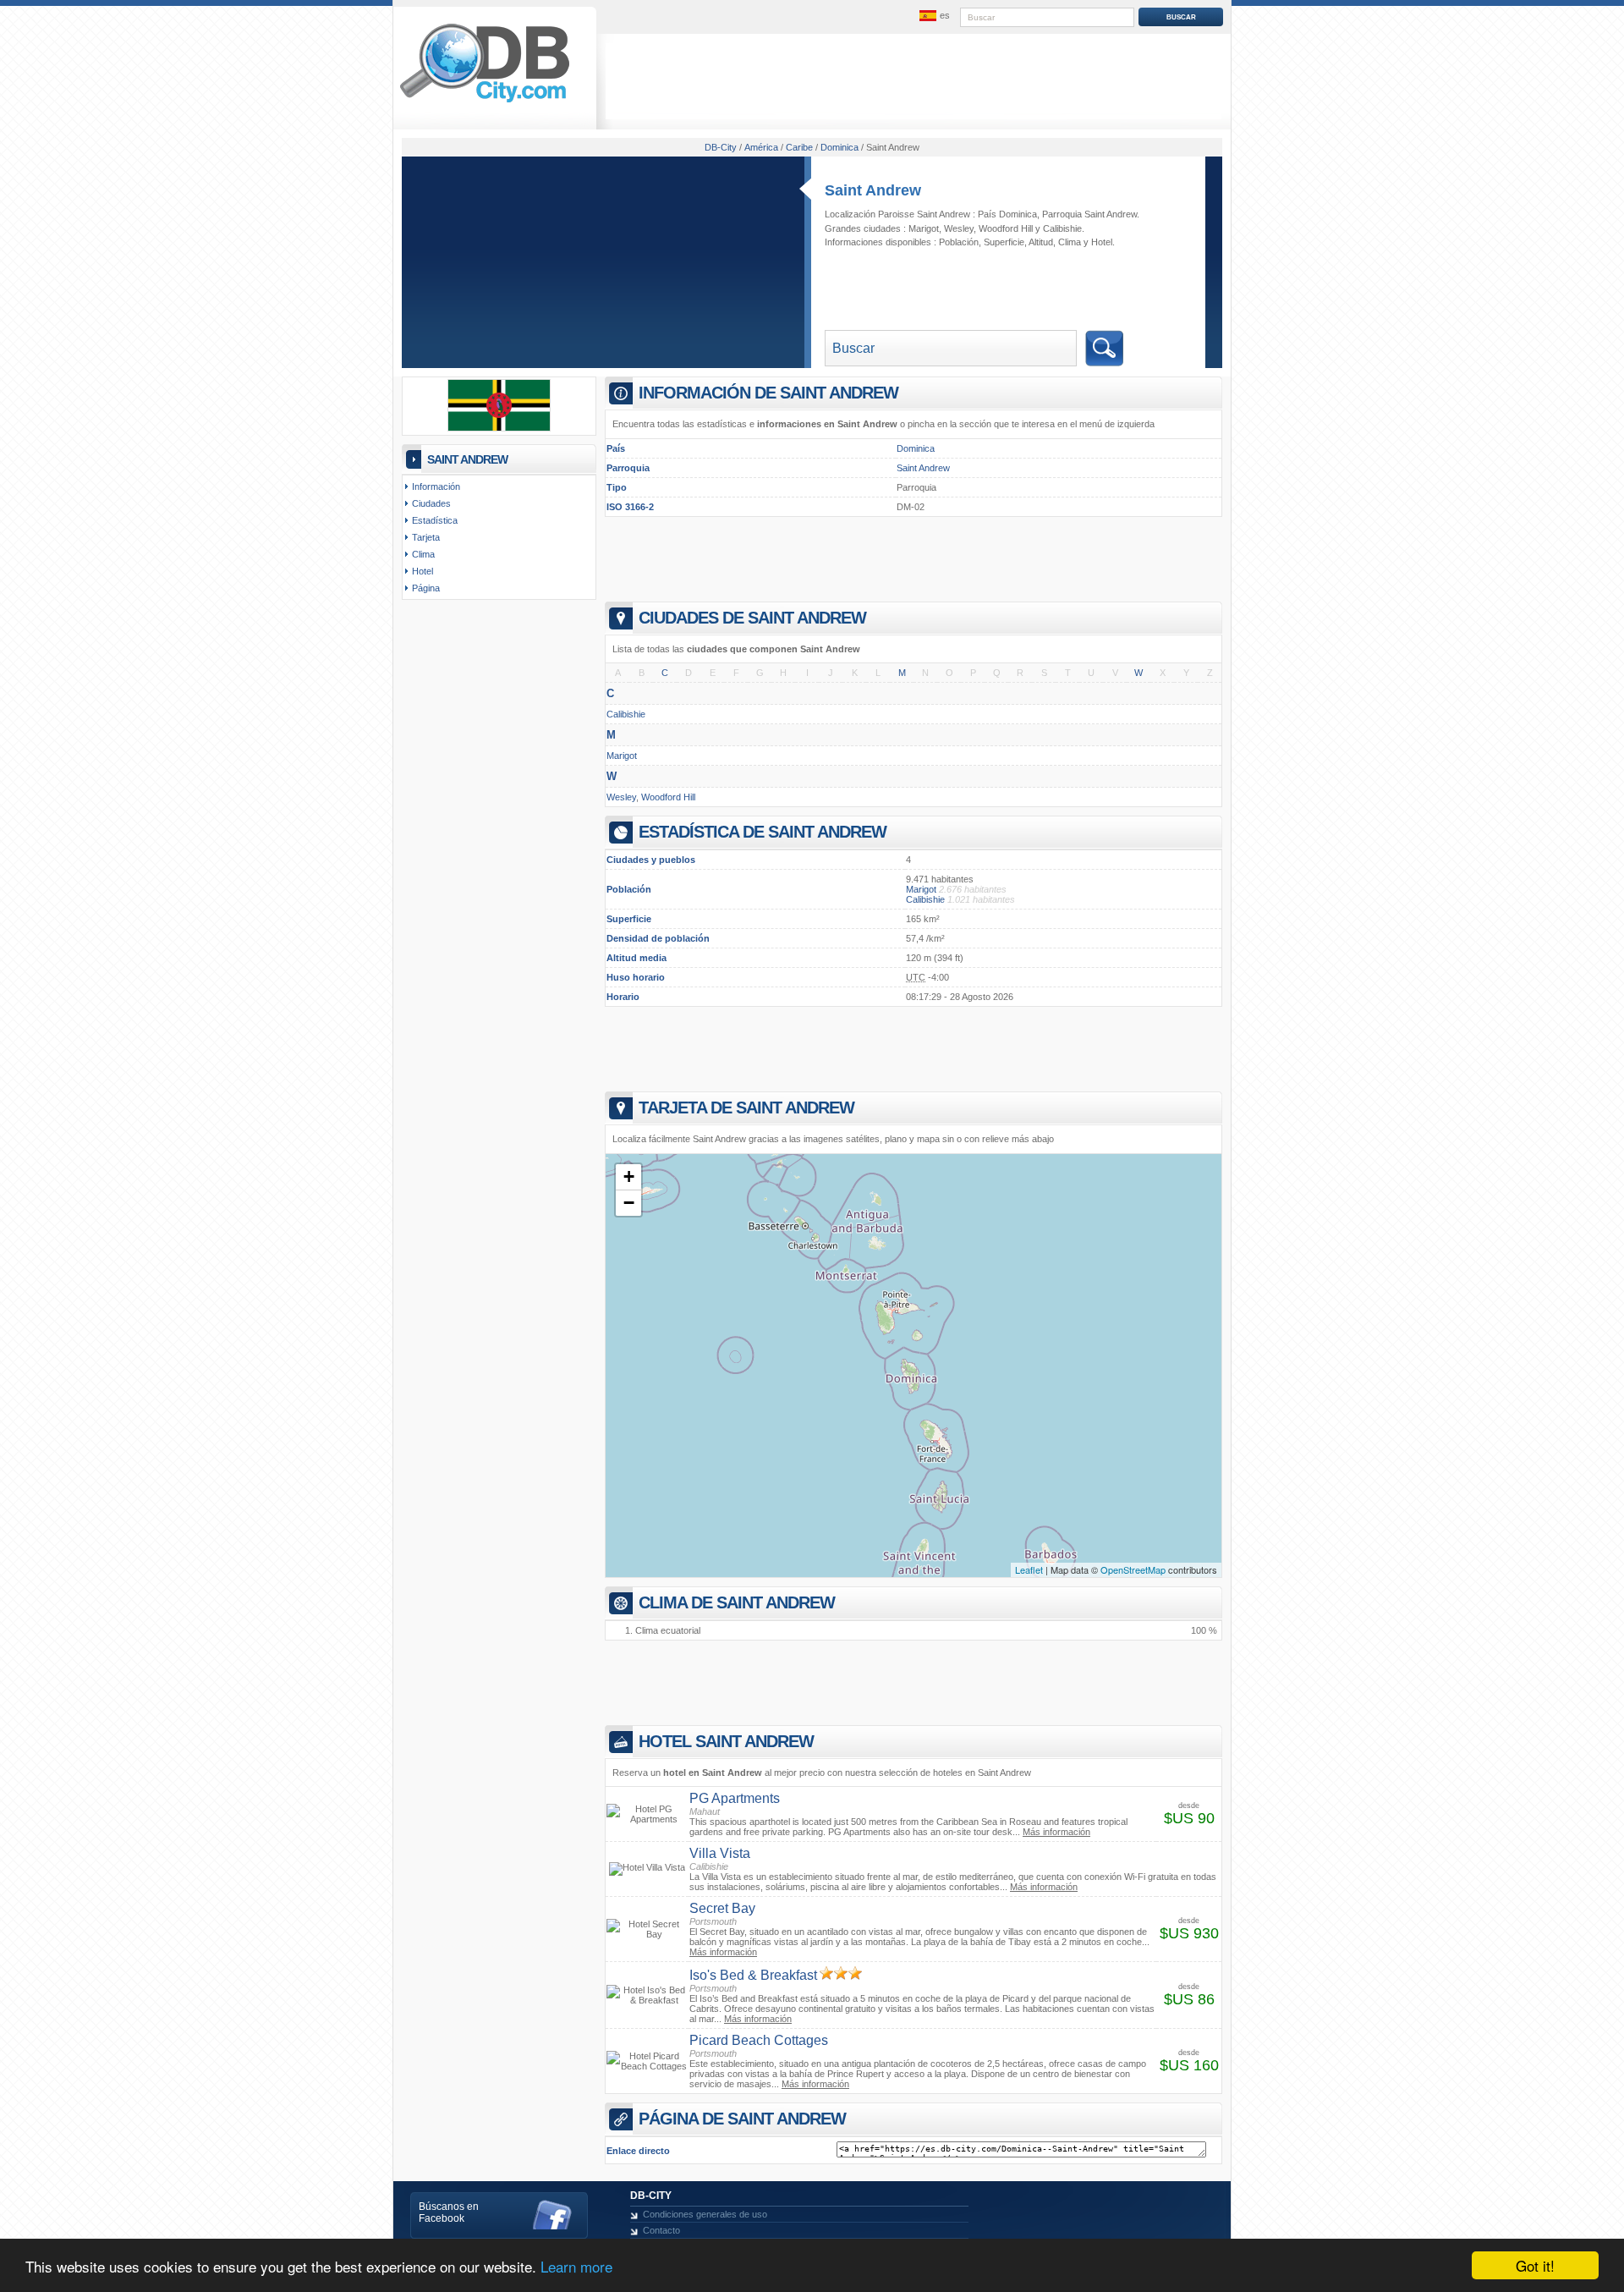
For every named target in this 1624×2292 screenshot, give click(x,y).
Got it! (1535, 2265)
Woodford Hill (1006, 228)
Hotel (1102, 242)
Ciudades (431, 503)
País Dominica (1007, 214)
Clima (1070, 242)
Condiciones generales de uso (705, 2214)
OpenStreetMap (1133, 1569)
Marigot (924, 228)
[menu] (933, 16)
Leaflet (1029, 1569)
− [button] (629, 1203)
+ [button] (629, 1176)
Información (436, 486)
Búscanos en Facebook (449, 2212)
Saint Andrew (873, 190)
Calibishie (1062, 228)
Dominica (916, 448)
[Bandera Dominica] (499, 428)
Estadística (435, 520)
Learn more (576, 2266)
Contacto (661, 2230)
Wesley (959, 228)
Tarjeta (426, 537)
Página (426, 588)
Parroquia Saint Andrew (1089, 214)
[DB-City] (485, 102)
